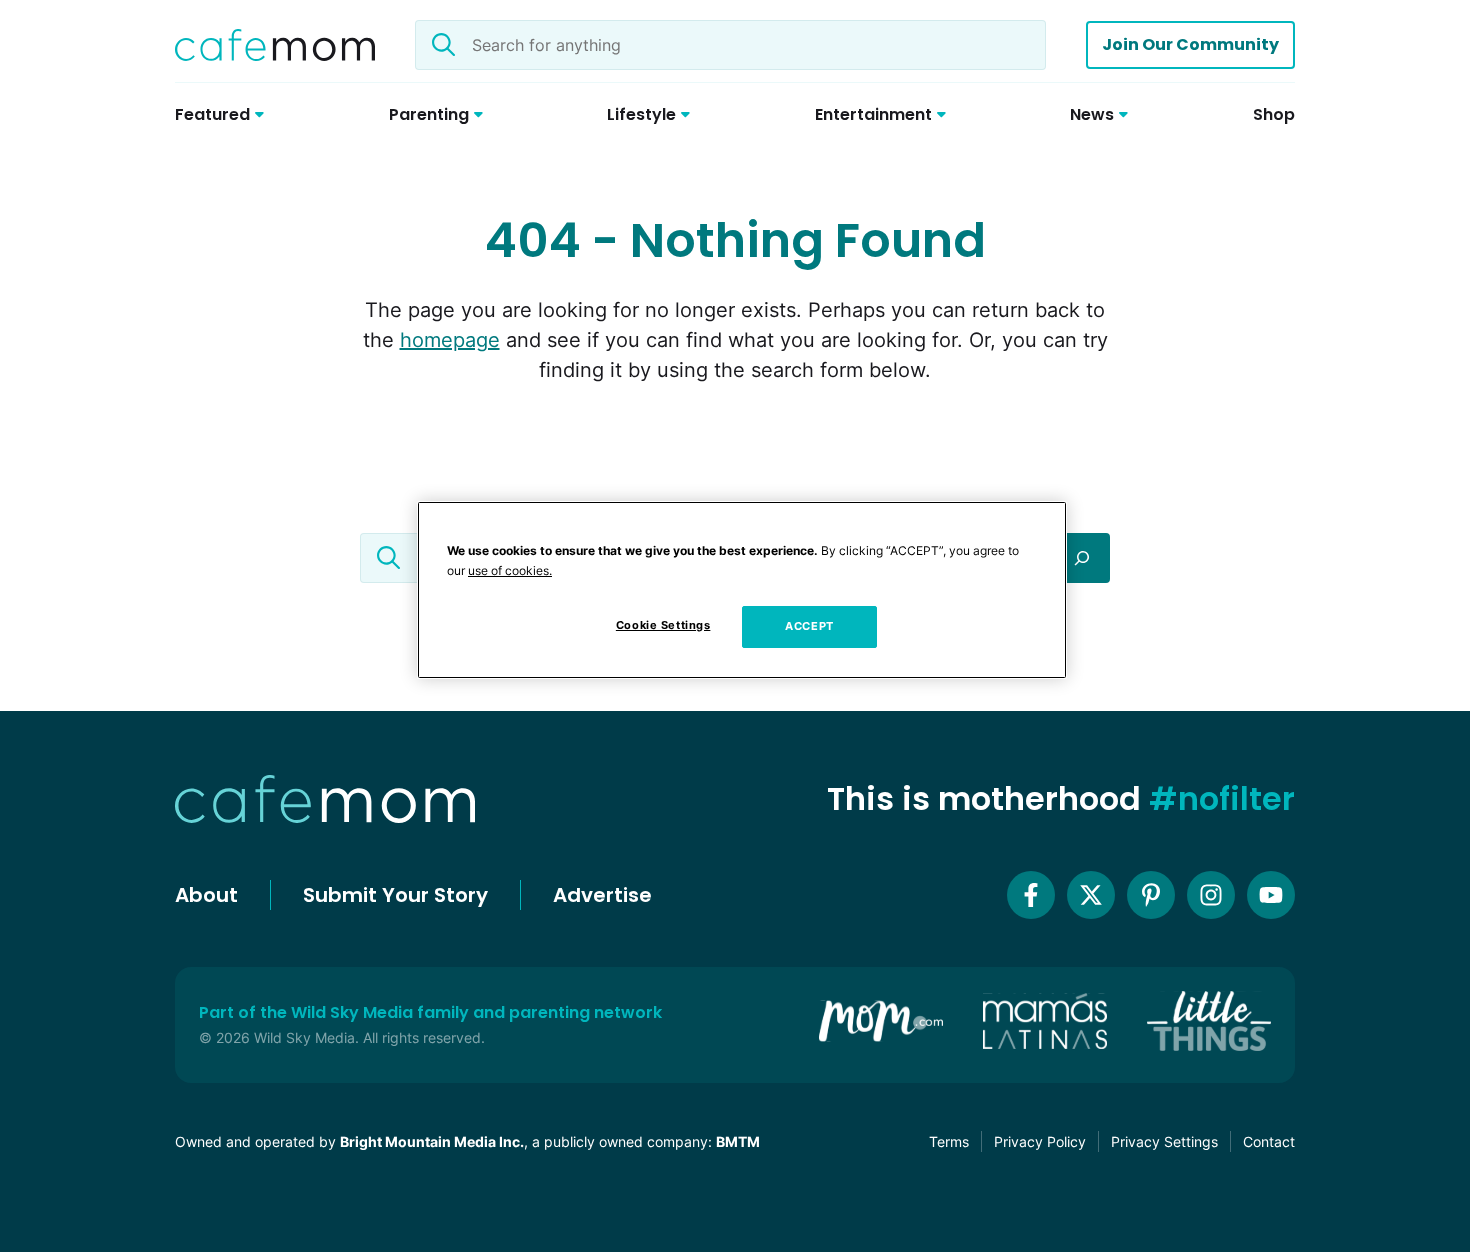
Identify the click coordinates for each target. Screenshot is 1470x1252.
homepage (450, 340)
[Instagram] (1211, 895)
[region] (742, 590)
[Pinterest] (1151, 895)
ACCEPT (809, 626)
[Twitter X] (1091, 895)
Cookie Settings (663, 625)
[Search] (1082, 558)
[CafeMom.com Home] (275, 45)
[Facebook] (1031, 895)
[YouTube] (1271, 895)
